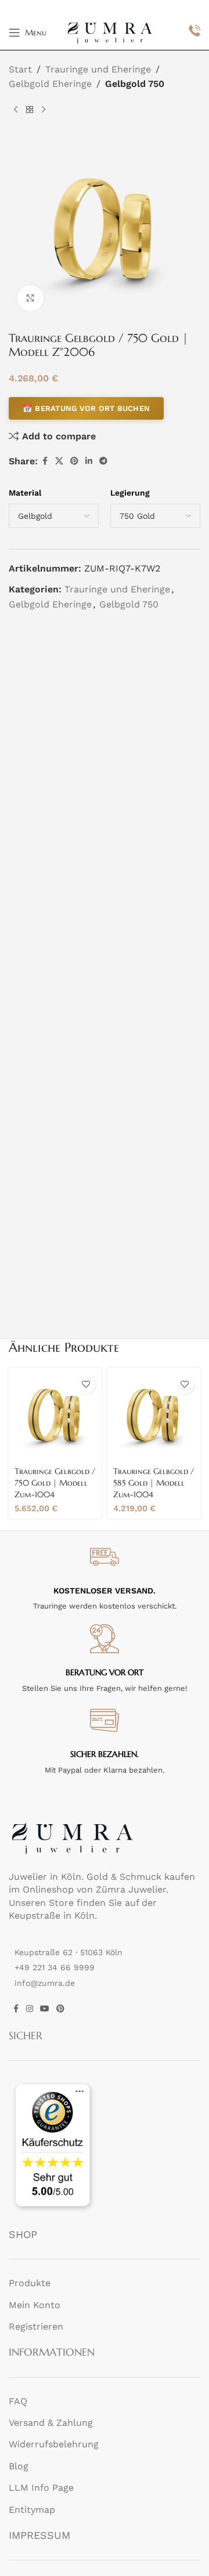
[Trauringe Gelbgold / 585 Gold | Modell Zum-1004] (154, 1414)
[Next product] (44, 110)
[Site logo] (110, 32)
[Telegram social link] (103, 461)
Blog (19, 2466)
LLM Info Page (41, 2488)
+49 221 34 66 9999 (55, 1968)
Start (20, 69)
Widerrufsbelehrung (54, 2445)
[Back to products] (30, 110)
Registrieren (36, 2326)
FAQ (18, 2401)
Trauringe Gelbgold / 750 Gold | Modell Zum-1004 (55, 1483)
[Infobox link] (194, 32)
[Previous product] (16, 110)
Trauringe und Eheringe (98, 69)
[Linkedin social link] (89, 461)
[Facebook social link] (45, 461)
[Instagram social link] (30, 2009)
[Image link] (73, 1837)
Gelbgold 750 (135, 84)
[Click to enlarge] (30, 298)
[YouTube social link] (45, 2009)
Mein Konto (35, 2305)
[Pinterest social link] (74, 461)
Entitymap (32, 2510)
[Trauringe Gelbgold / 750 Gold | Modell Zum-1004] (55, 1414)
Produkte (30, 2283)
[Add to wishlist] (86, 1384)
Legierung (130, 493)
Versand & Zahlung (51, 2423)
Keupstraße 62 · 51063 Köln (69, 1952)
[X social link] (59, 461)
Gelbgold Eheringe (50, 84)
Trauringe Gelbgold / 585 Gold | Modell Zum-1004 (154, 1483)
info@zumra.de (45, 1983)
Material (25, 493)
